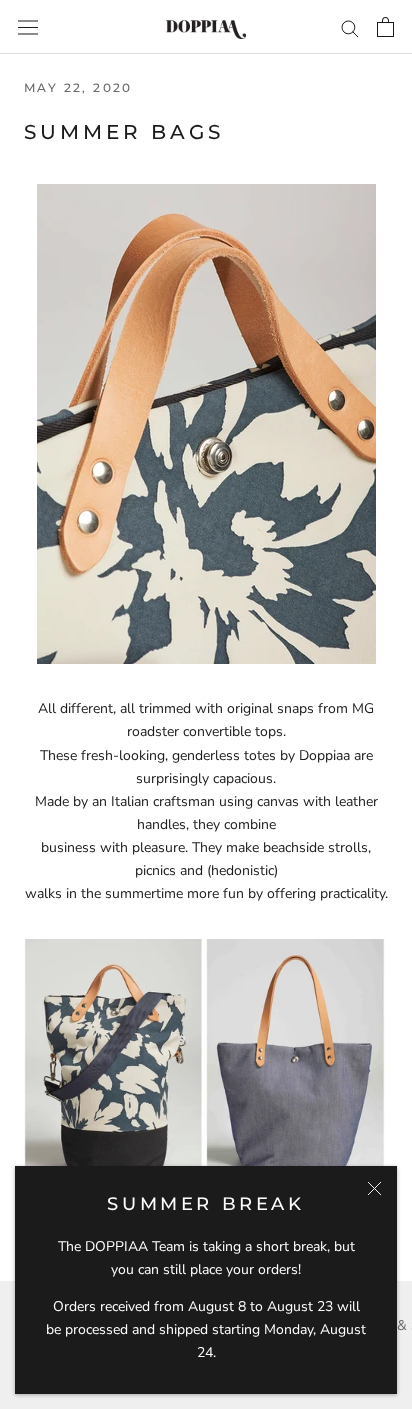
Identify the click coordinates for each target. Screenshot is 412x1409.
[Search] (350, 27)
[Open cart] (385, 27)
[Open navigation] (28, 26)
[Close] (374, 1188)
